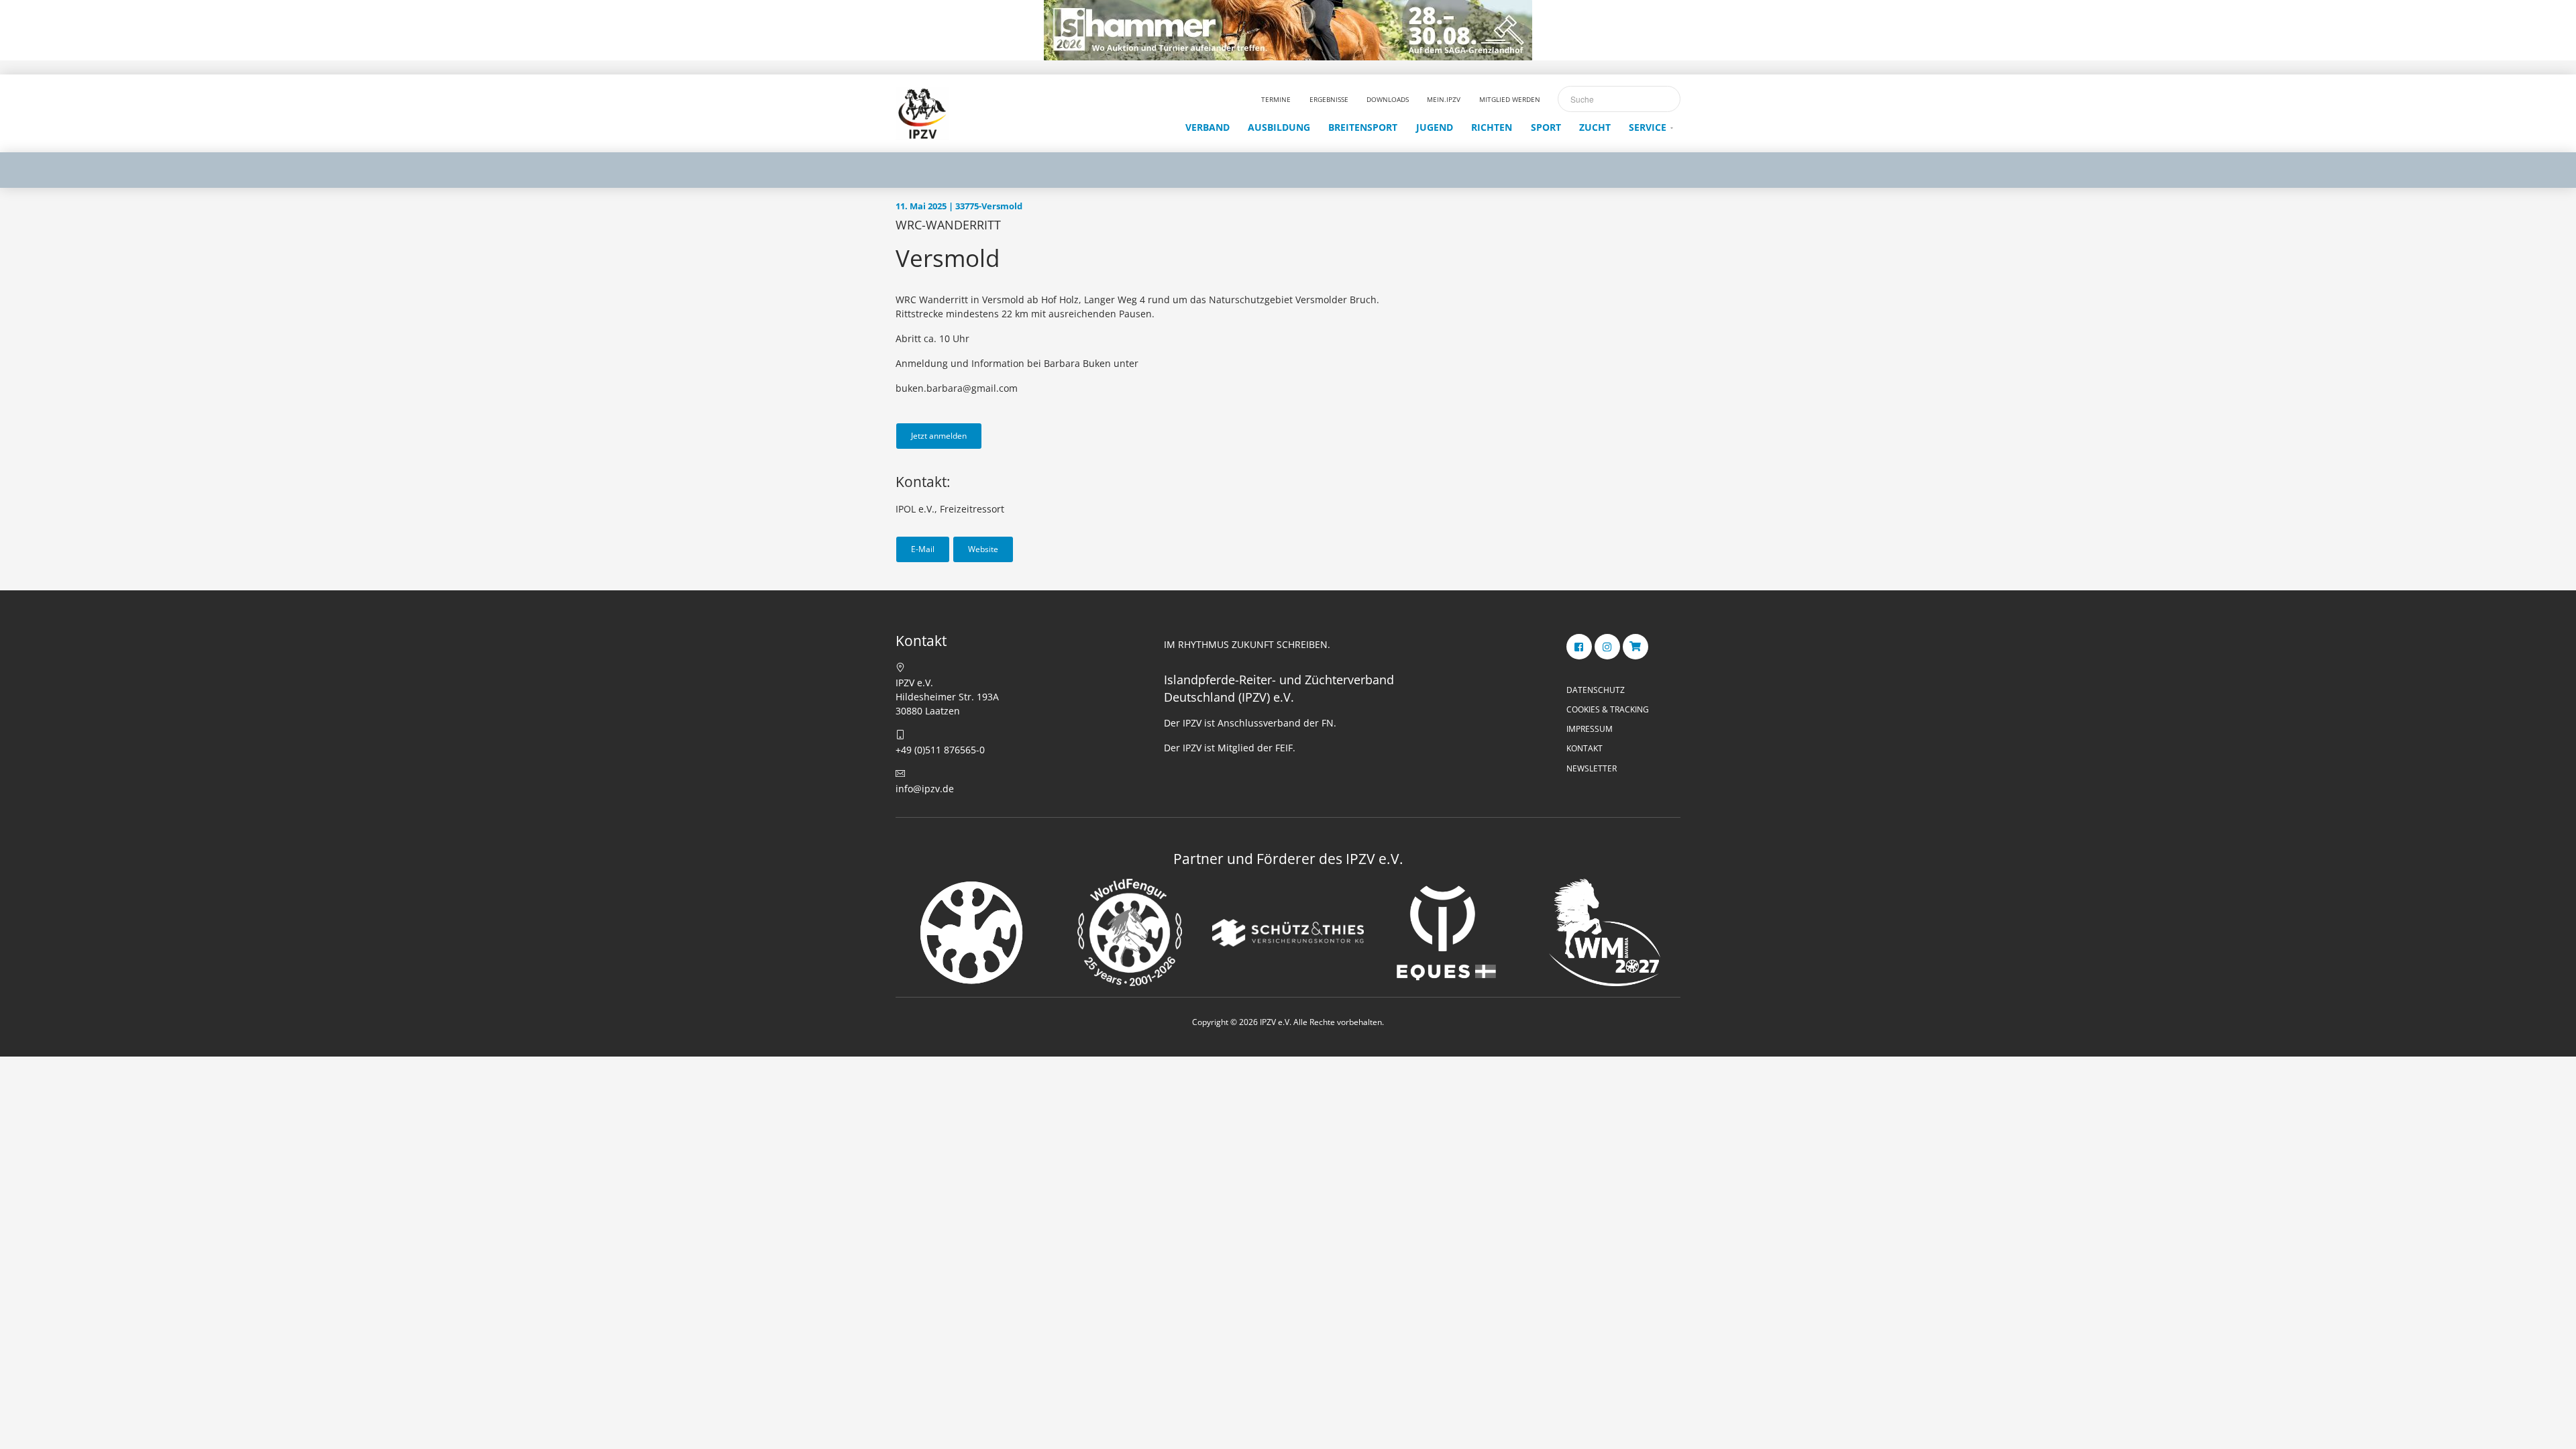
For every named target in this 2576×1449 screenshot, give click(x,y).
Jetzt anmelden (939, 436)
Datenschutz (1596, 690)
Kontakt (1585, 748)
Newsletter (1592, 768)
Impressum (1590, 729)
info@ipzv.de (925, 789)
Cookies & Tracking (1608, 709)
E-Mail (923, 549)
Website (983, 549)
